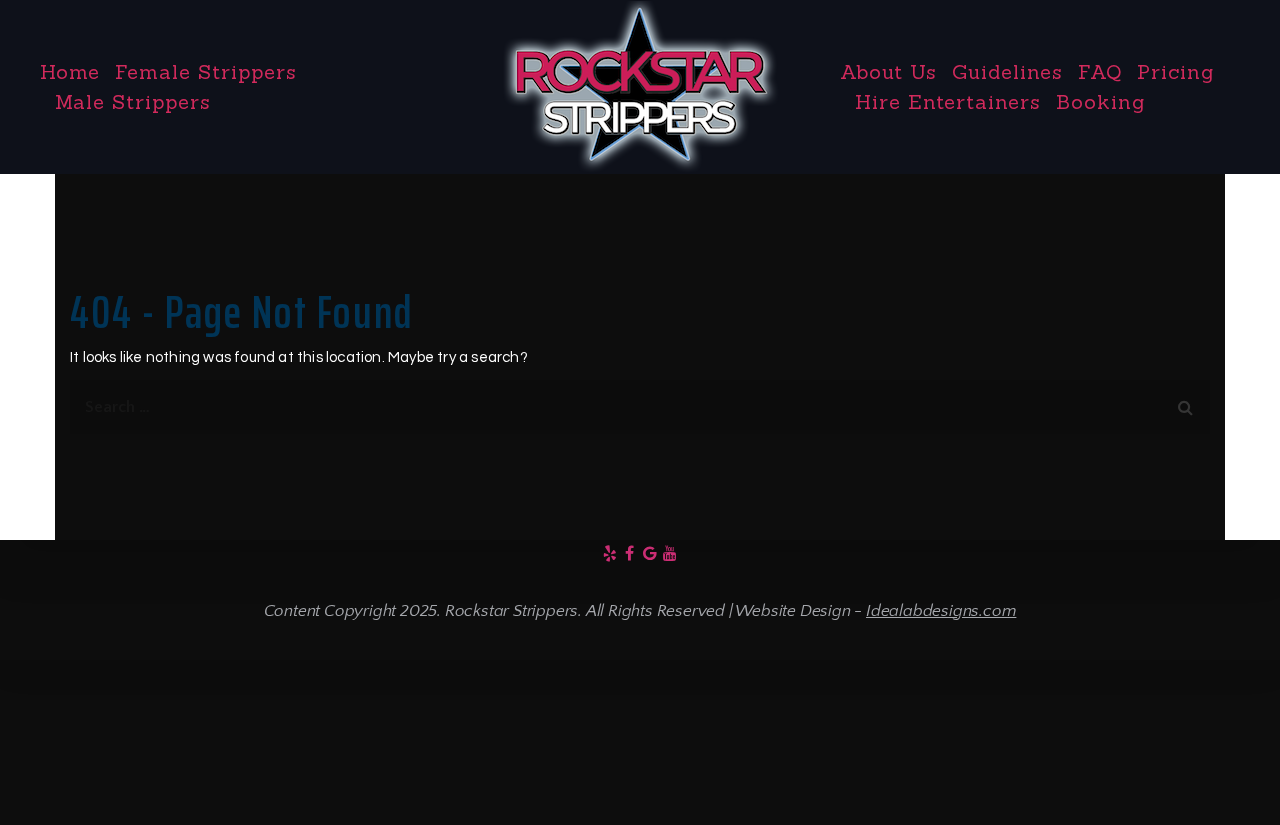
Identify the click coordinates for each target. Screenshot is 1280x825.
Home (70, 71)
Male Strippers (133, 101)
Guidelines (1007, 71)
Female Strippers (206, 71)
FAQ (1100, 71)
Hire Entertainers (948, 101)
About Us (888, 71)
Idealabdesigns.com (941, 611)
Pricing (1175, 71)
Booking (1100, 101)
